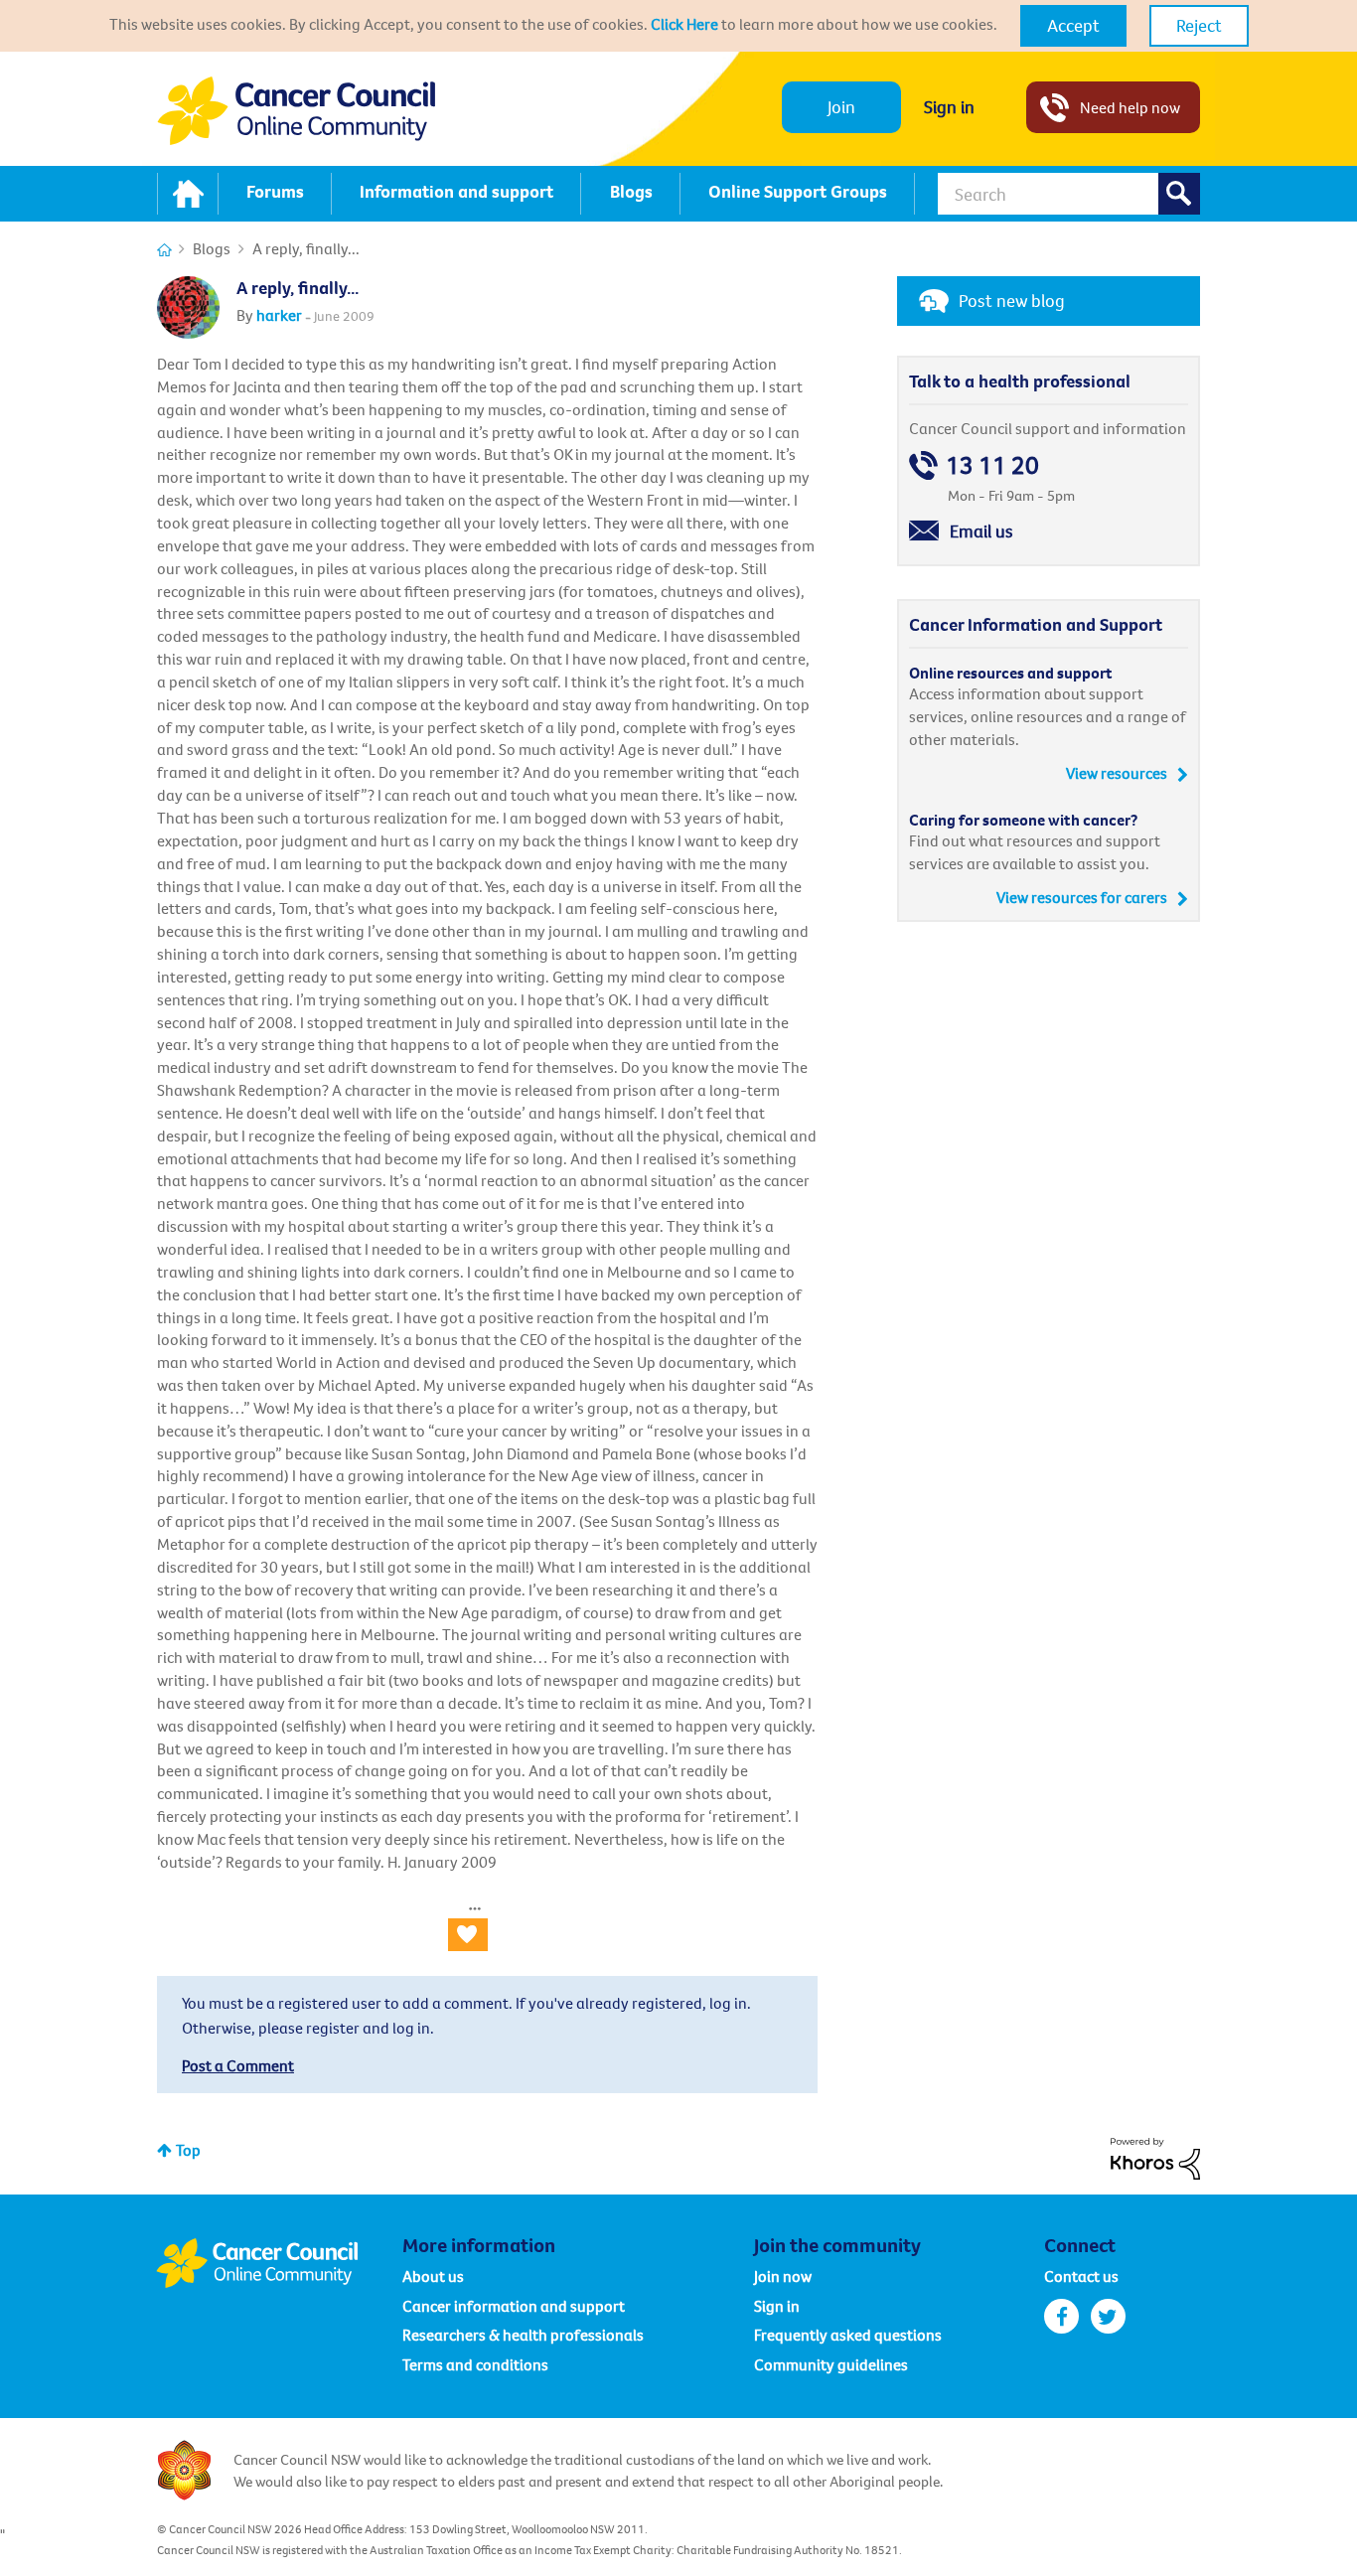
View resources (1117, 773)
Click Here (684, 24)
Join (841, 107)
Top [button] (188, 2150)
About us (433, 2276)
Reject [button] (1199, 25)
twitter (1108, 2316)
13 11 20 (992, 465)
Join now (783, 2276)
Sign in (949, 107)
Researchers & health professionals (523, 2335)
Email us (981, 531)
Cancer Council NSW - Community (296, 111)
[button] (1073, 26)
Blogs (212, 248)
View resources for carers (1082, 897)
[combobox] (1069, 194)
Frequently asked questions (848, 2335)
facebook (1061, 2316)
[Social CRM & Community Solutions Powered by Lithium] (1155, 2157)
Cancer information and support (514, 2306)
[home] (188, 194)
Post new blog (1012, 301)
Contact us (1081, 2276)
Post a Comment (238, 2065)
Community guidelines (831, 2364)
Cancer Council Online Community (279, 2263)
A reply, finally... (298, 288)
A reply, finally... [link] (306, 248)
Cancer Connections (164, 250)
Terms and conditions (475, 2364)
